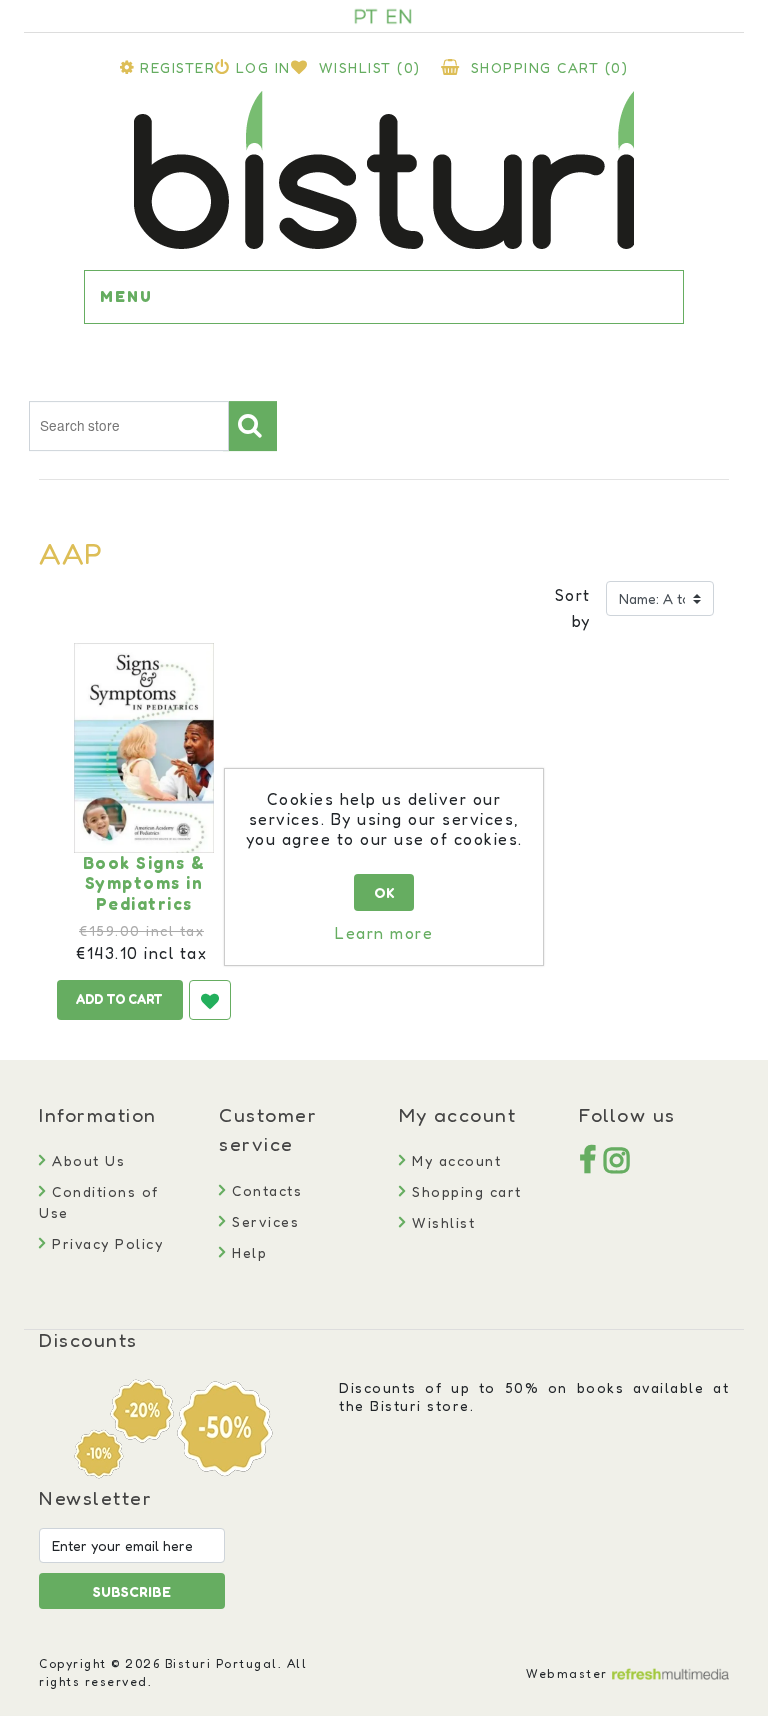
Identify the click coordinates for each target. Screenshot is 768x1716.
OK (384, 892)
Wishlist (441, 1222)
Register (177, 67)
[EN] (399, 16)
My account (454, 1160)
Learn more (384, 933)
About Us (86, 1160)
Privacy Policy (105, 1243)
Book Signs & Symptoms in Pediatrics (144, 883)
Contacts (264, 1190)
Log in (263, 67)
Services (263, 1221)
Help (247, 1252)
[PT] (366, 16)
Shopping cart (464, 1191)
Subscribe (132, 1591)
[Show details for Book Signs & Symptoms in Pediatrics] (144, 748)
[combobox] (129, 426)
